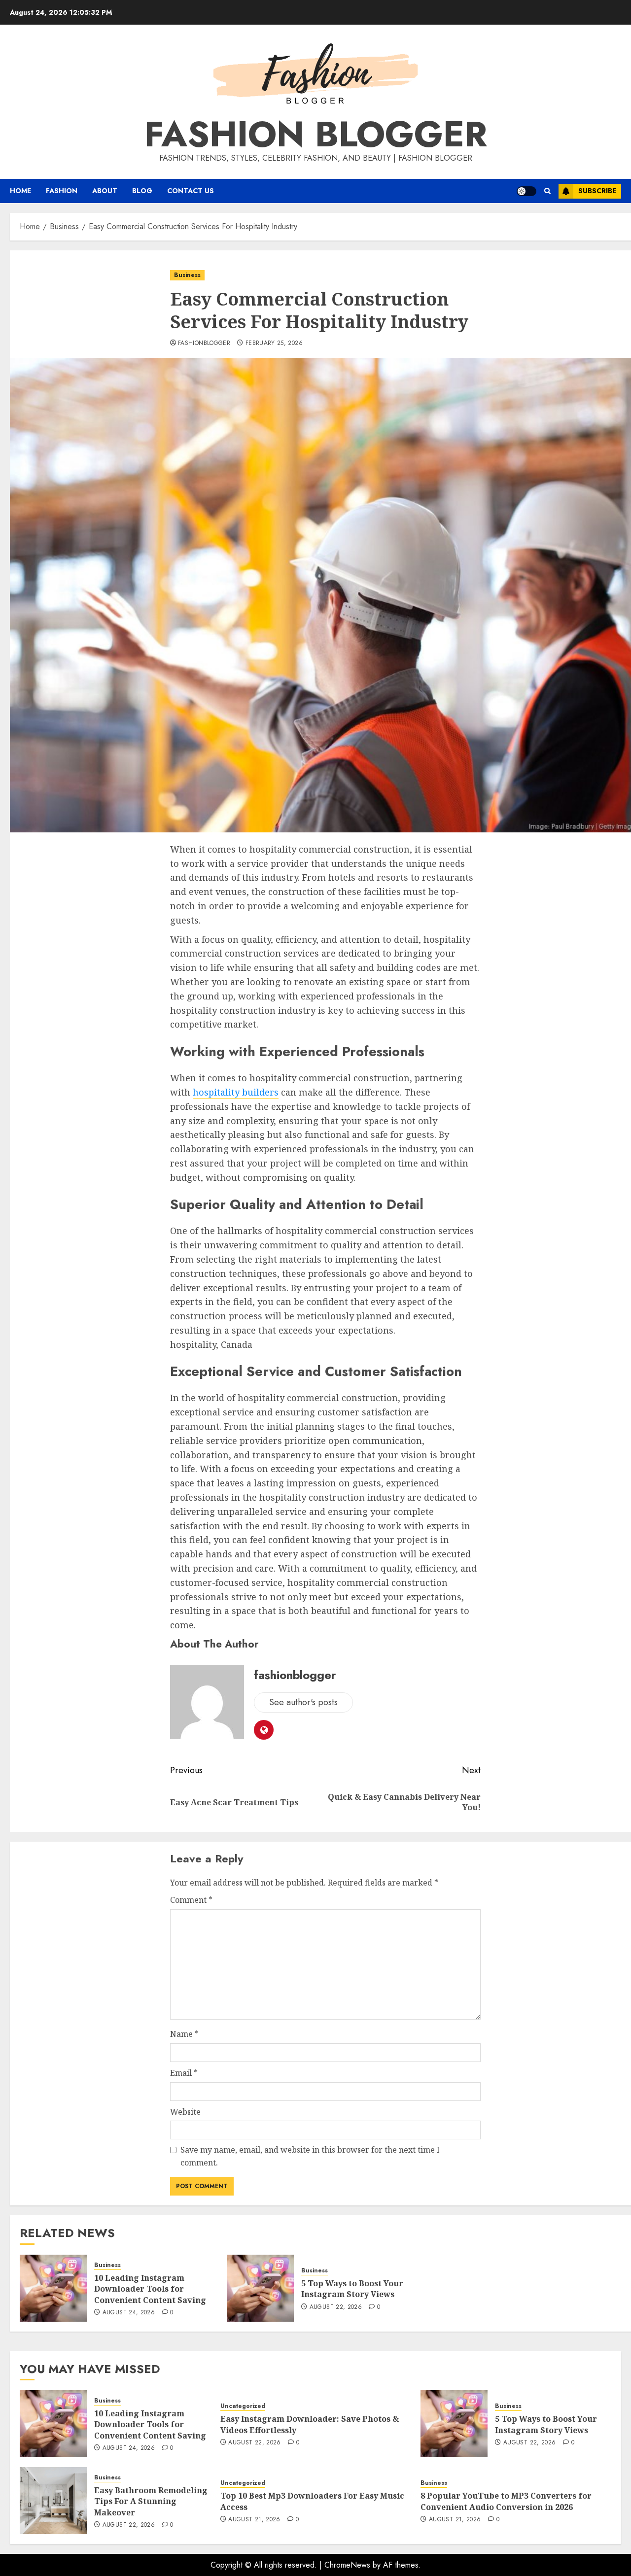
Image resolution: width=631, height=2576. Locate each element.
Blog (142, 191)
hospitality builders (236, 1092)
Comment (191, 1900)
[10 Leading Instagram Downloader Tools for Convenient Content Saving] (53, 2288)
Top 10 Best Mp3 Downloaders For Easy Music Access (312, 2501)
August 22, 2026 (336, 2307)
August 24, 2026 (129, 2313)
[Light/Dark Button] (526, 191)
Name (184, 2034)
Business (187, 275)
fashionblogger (204, 343)
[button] (547, 191)
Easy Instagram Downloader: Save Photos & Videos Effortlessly (310, 2424)
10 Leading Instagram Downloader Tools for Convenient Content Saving (150, 2289)
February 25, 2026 (274, 343)
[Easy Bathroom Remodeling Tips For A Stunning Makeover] (53, 2501)
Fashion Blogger (316, 134)
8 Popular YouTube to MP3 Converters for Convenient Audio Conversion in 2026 (506, 2501)
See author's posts (303, 1702)
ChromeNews (347, 2565)
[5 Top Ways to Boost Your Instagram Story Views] (260, 2288)
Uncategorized (243, 2406)
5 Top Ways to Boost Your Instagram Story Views (352, 2289)
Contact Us (191, 191)
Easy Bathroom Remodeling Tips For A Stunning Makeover (151, 2501)
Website (185, 2112)
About (105, 191)
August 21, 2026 (254, 2520)
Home (20, 191)
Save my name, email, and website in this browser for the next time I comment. (310, 2156)
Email (184, 2073)
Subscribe (597, 191)
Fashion (62, 191)
